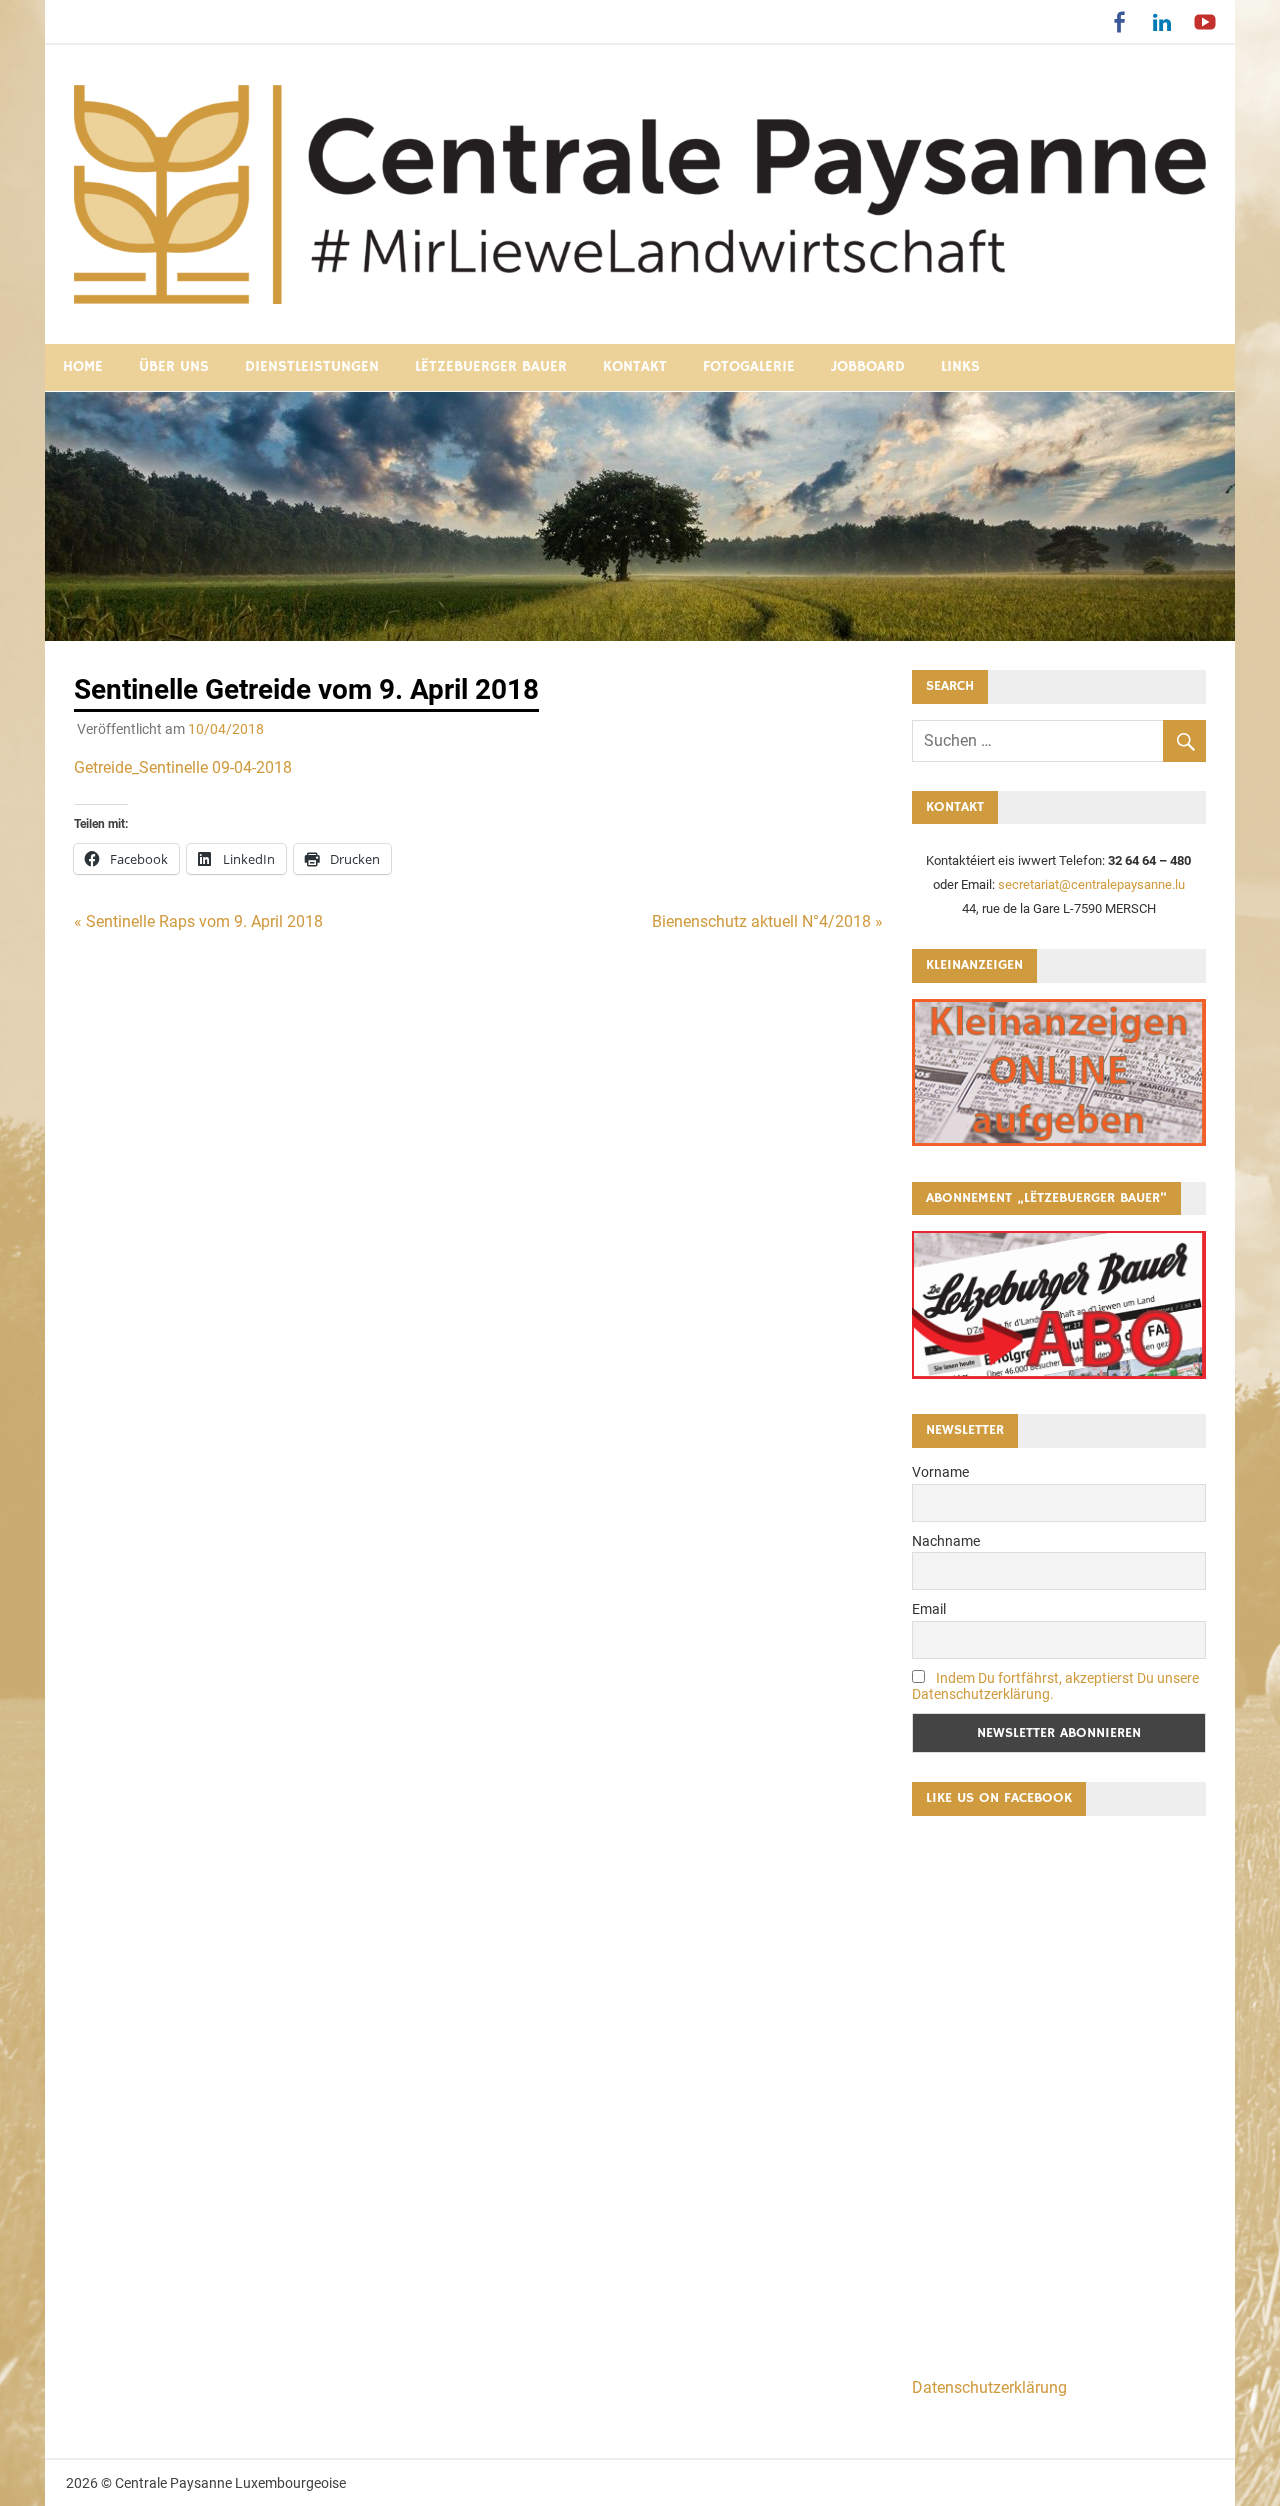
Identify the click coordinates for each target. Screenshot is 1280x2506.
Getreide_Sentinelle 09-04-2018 (183, 767)
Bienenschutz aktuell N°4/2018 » (767, 921)
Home (83, 366)
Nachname (946, 1541)
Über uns (174, 366)
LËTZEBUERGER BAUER (491, 366)
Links (960, 366)
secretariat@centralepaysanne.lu (1091, 884)
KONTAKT (635, 366)
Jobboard (868, 366)
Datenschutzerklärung (989, 2387)
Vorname (940, 1472)
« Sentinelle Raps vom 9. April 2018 (198, 921)
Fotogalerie (749, 366)
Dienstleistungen (312, 366)
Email (929, 1609)
